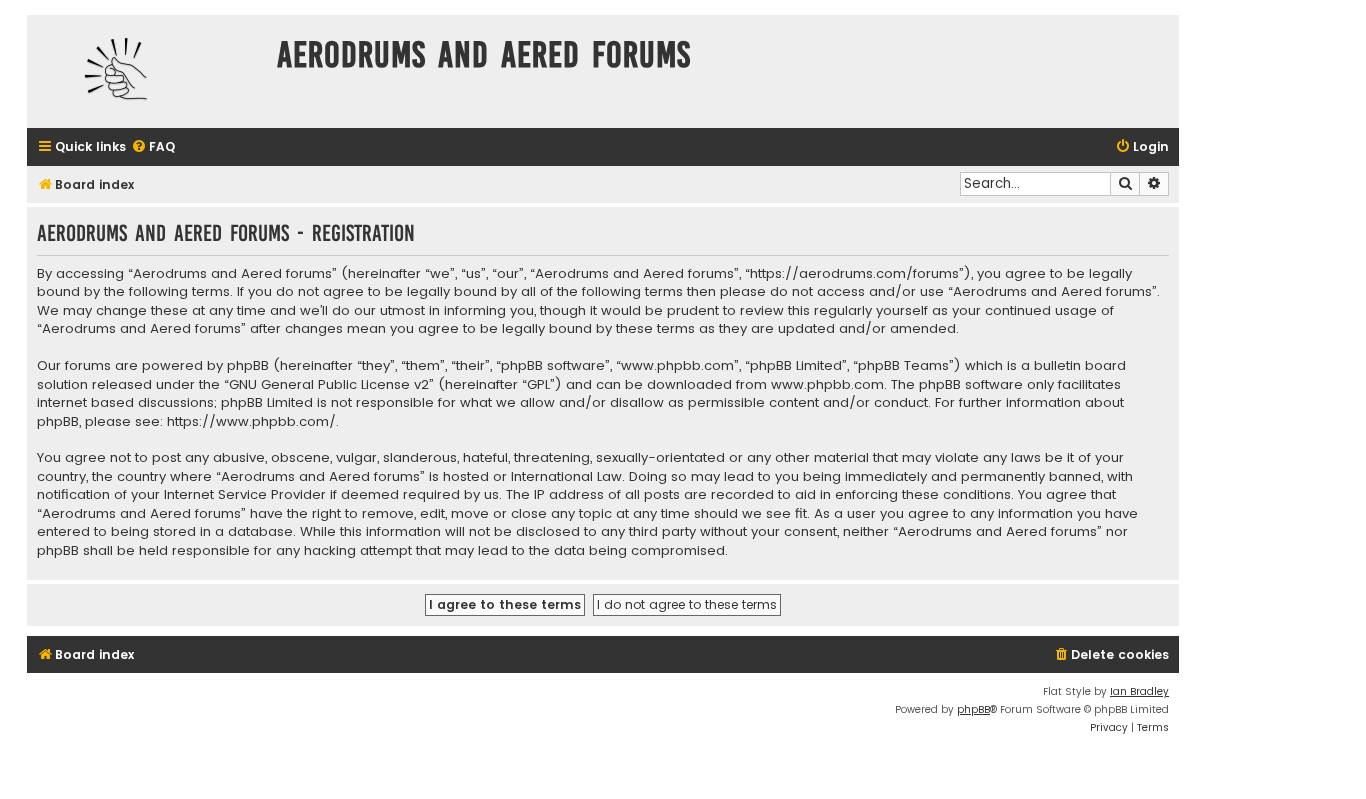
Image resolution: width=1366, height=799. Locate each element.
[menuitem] (153, 147)
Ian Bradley (1139, 691)
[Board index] (147, 71)
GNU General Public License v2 (329, 385)
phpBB (973, 709)
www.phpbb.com (827, 385)
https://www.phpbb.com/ (251, 422)
